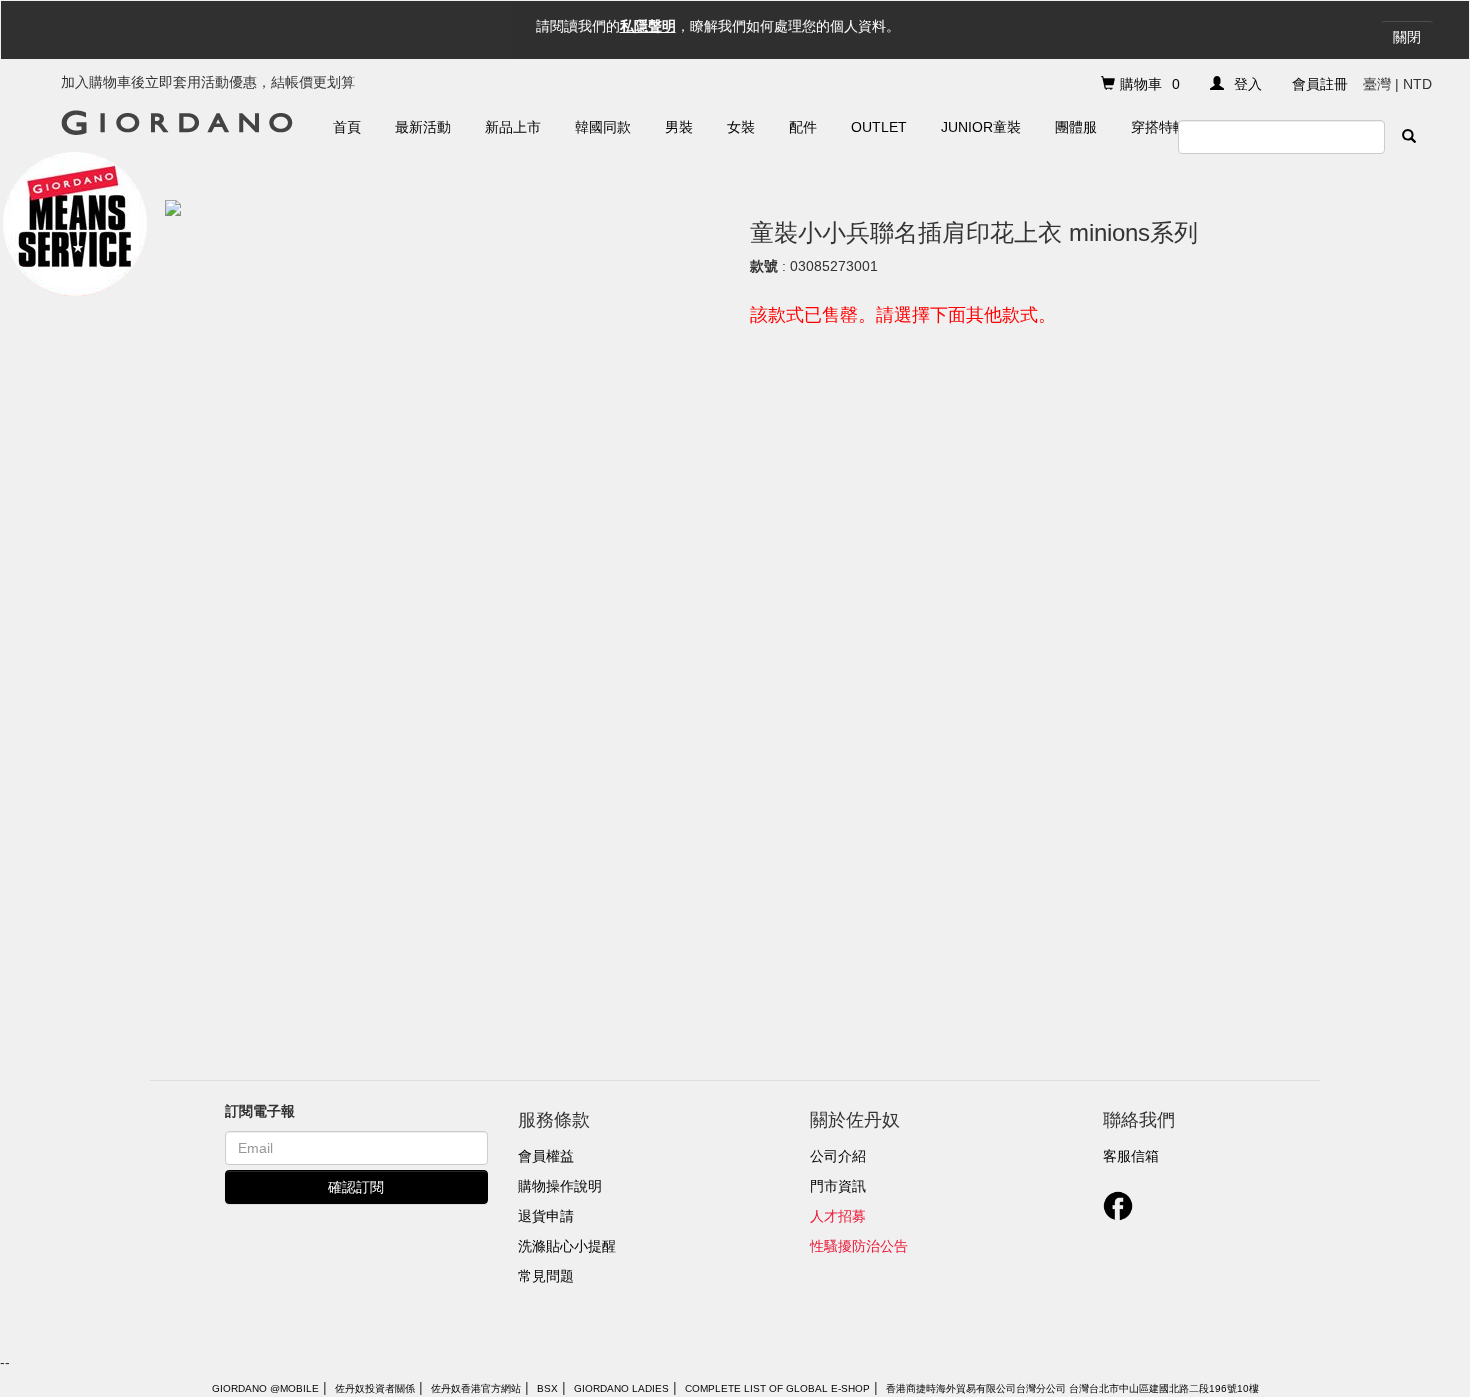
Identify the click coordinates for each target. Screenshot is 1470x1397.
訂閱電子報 (260, 1111)
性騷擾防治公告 (859, 1246)
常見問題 (546, 1276)
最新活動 (423, 127)
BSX (547, 1388)
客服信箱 (1131, 1156)
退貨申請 (546, 1216)
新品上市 (513, 127)
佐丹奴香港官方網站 (476, 1388)
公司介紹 (838, 1156)
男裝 (679, 127)
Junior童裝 (981, 127)
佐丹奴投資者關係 (375, 1388)
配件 (803, 127)
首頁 (347, 127)
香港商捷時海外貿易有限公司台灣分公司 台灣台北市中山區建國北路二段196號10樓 (1072, 1388)
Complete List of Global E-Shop (777, 1388)
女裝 (741, 127)
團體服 (1076, 127)
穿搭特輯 (1159, 127)
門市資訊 (838, 1186)
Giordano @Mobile (265, 1388)
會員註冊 (1320, 84)
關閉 (1407, 37)
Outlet (879, 127)
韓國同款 (603, 127)
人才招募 (838, 1216)
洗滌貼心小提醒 (567, 1246)
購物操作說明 (560, 1186)
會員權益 (546, 1156)
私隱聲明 (648, 26)
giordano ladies (621, 1388)
